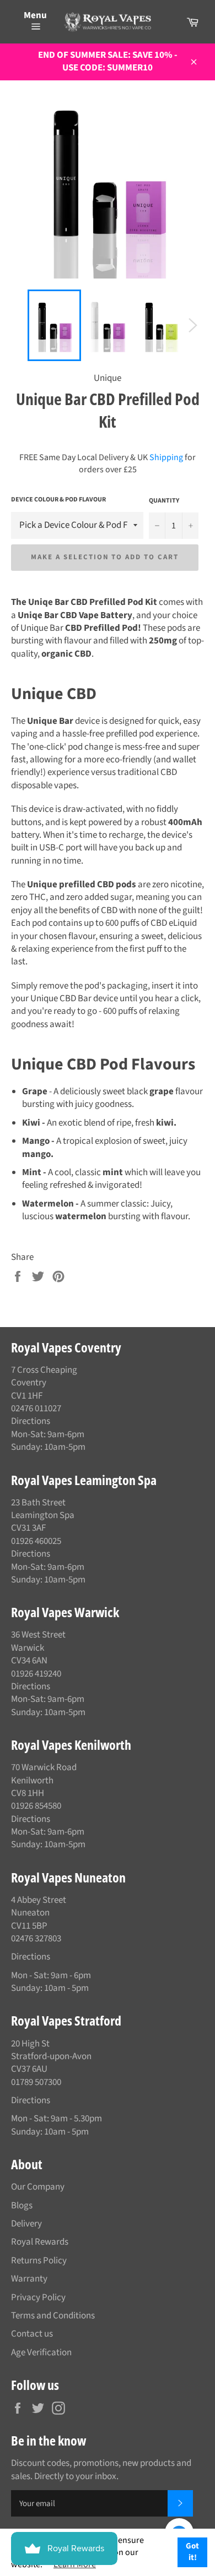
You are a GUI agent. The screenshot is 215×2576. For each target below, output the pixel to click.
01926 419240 (36, 1674)
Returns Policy (39, 2261)
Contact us (32, 2334)
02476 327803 (36, 1939)
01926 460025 (36, 1541)
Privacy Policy (38, 2297)
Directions (31, 1421)
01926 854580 (36, 1806)
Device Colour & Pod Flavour (58, 500)
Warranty (29, 2279)
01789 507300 (36, 2082)
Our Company (38, 2187)
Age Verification (41, 2353)
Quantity (164, 501)
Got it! (192, 2552)
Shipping (166, 457)
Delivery (26, 2224)
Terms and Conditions (53, 2316)
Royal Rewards (40, 2242)
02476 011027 (36, 1409)
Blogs (22, 2206)
